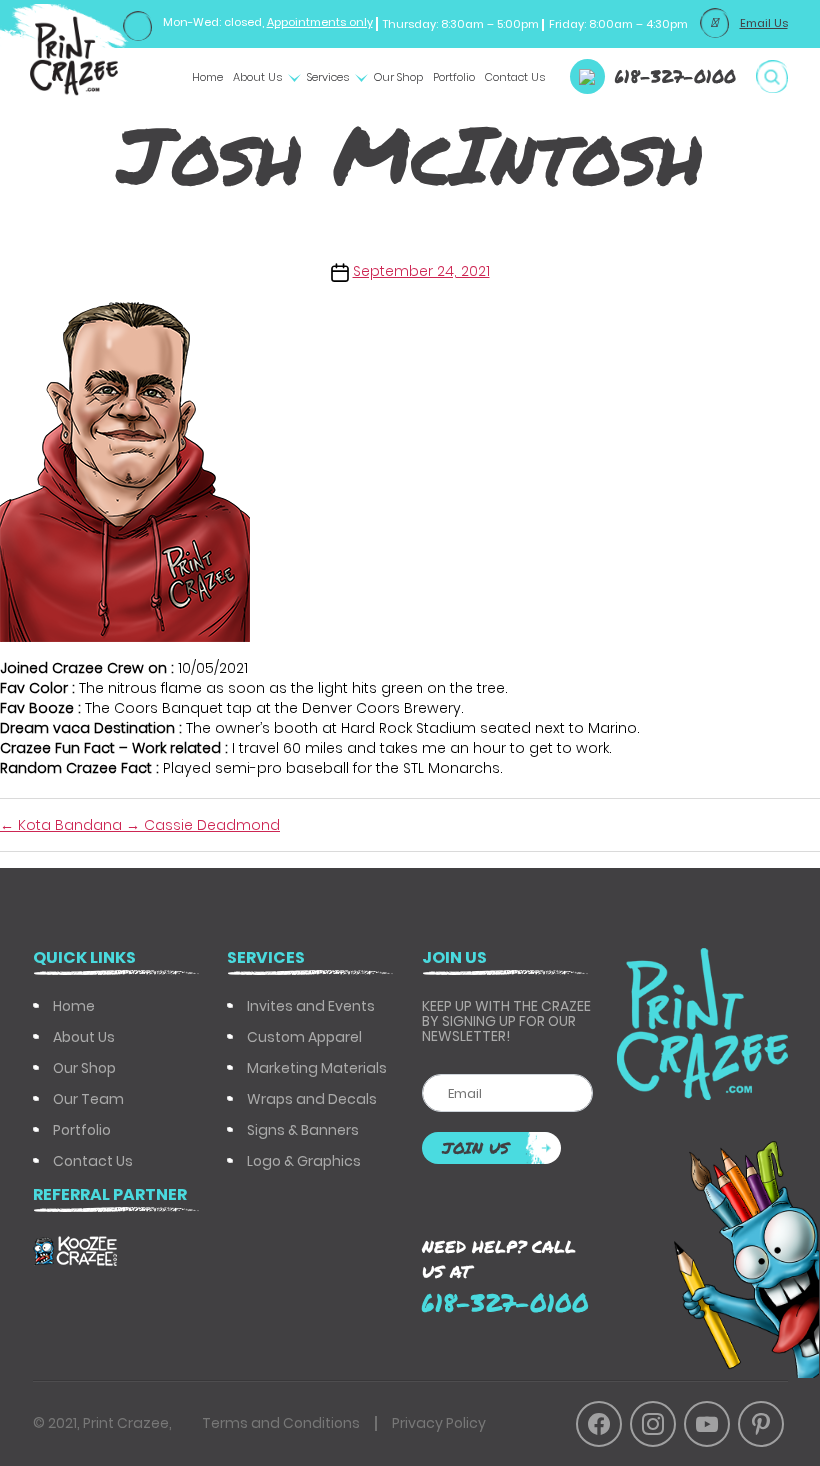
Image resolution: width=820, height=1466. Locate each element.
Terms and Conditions (281, 1423)
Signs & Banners (303, 1130)
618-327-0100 (675, 76)
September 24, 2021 (421, 271)
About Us (257, 77)
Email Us (764, 23)
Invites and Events (311, 1006)
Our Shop (398, 77)
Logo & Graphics (304, 1161)
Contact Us (515, 77)
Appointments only (320, 22)
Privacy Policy (439, 1423)
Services (328, 77)
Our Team (88, 1099)
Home (207, 77)
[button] (772, 76)
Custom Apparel (304, 1037)
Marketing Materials (317, 1068)
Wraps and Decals (312, 1099)
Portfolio (454, 77)
